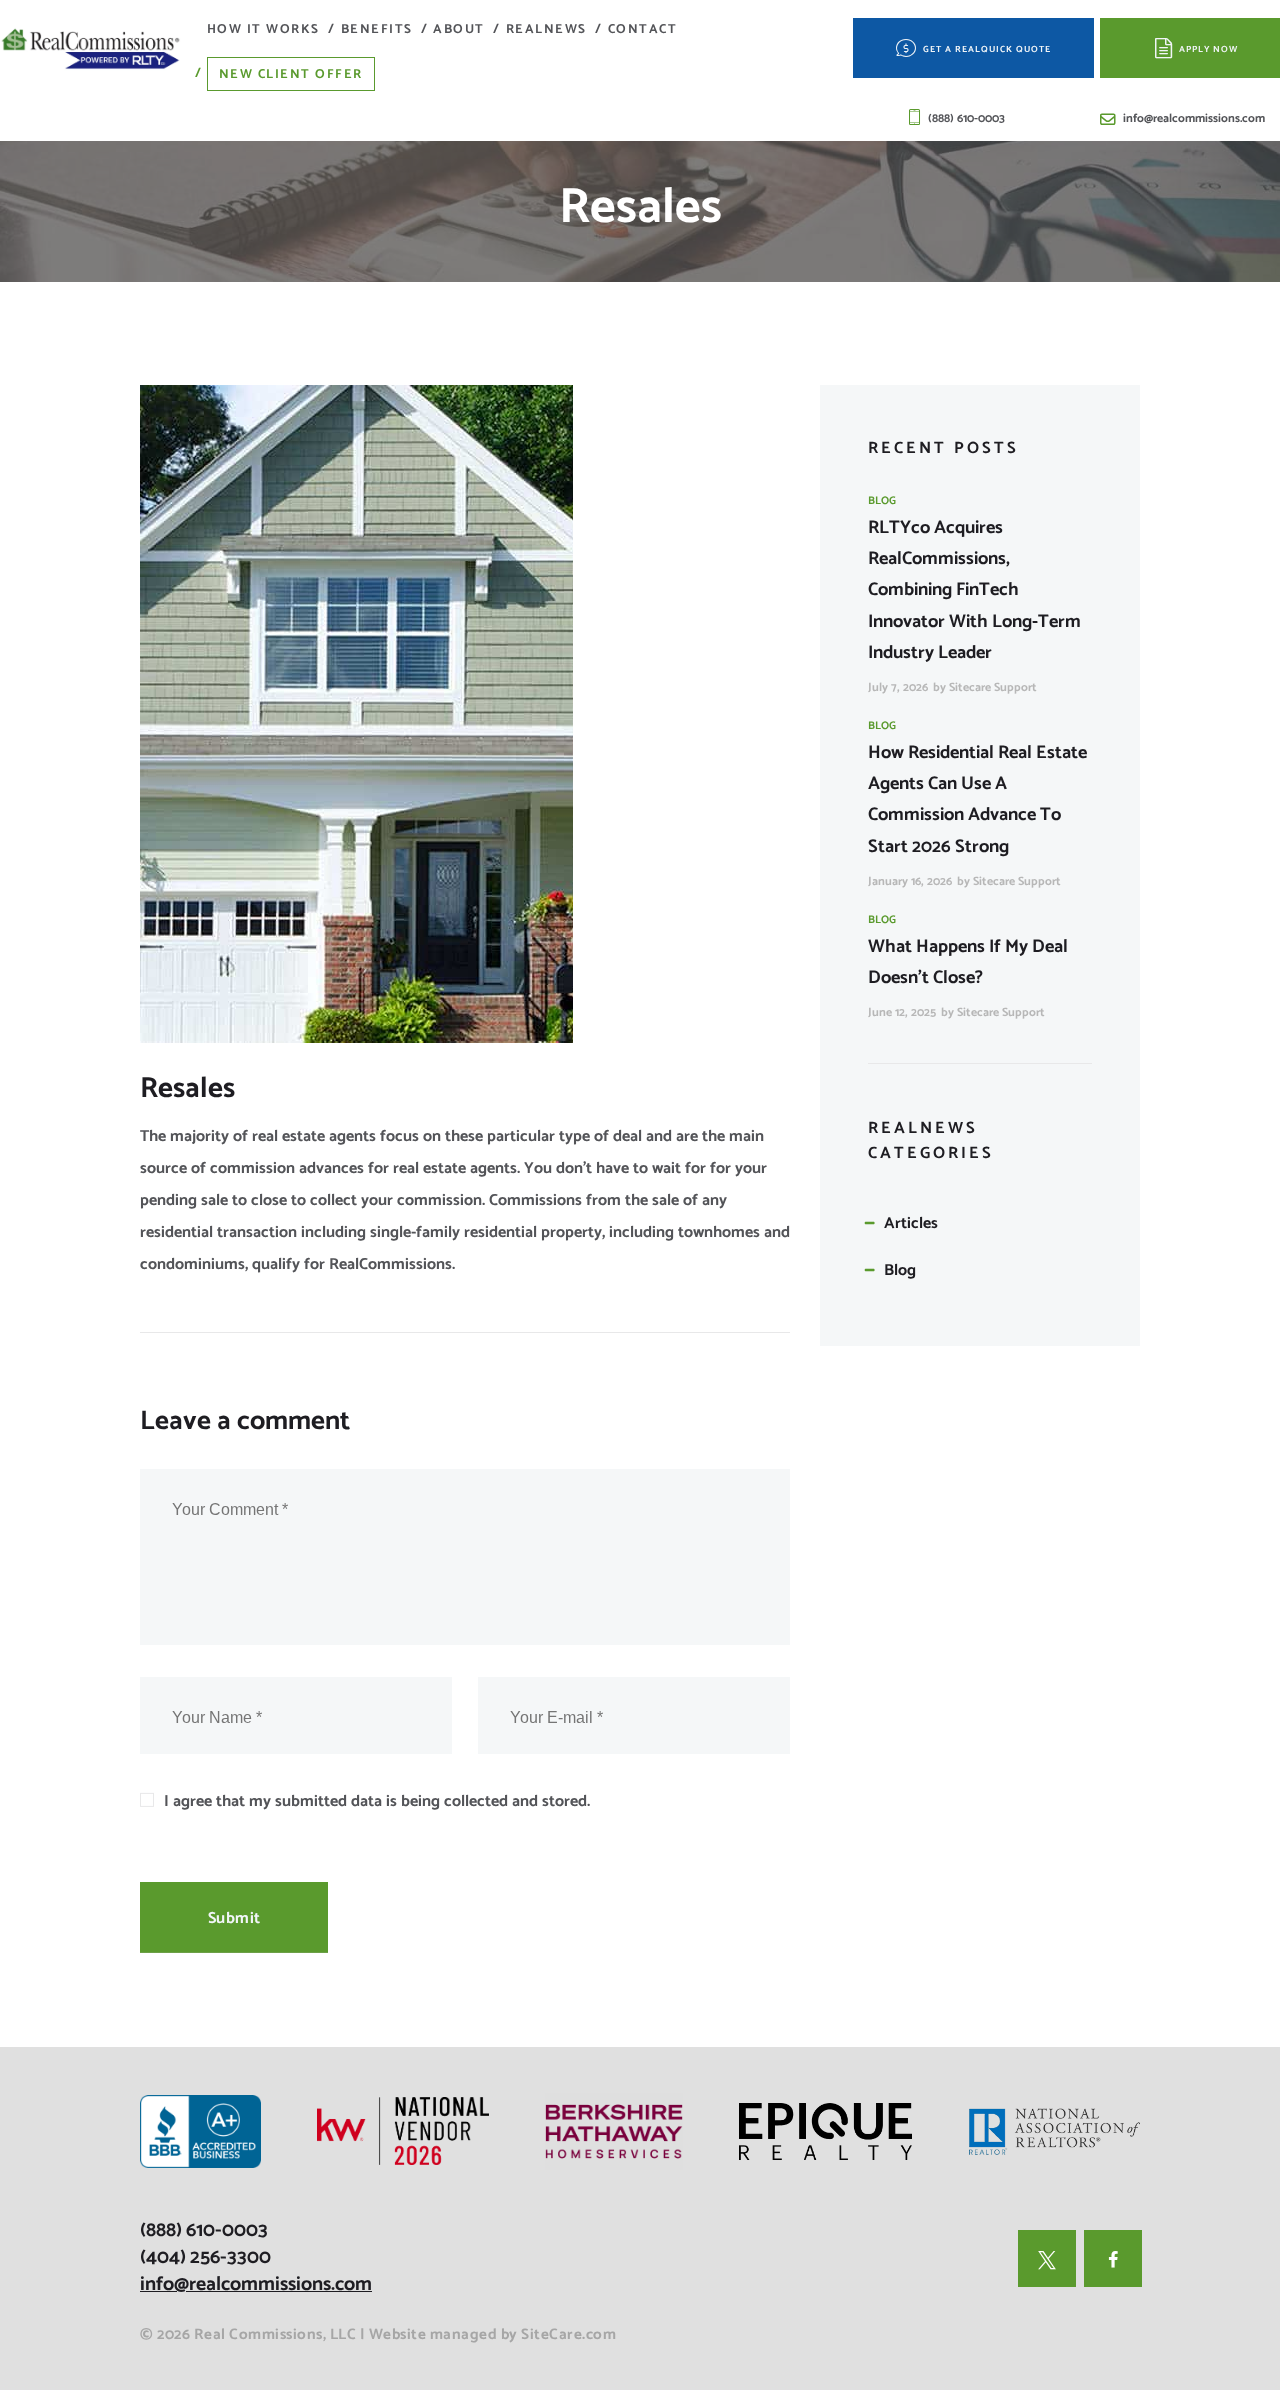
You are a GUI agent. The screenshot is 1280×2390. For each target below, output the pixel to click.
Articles (911, 1223)
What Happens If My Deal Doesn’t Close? (968, 962)
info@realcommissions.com (256, 2284)
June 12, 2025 (902, 1012)
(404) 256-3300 (205, 2257)
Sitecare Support (993, 687)
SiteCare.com (568, 2334)
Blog (882, 501)
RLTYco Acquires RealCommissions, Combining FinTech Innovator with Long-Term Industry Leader (974, 590)
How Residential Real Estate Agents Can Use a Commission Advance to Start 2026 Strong (977, 799)
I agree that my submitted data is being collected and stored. (377, 1802)
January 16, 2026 (910, 881)
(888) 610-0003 (204, 2230)
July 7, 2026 (898, 687)
